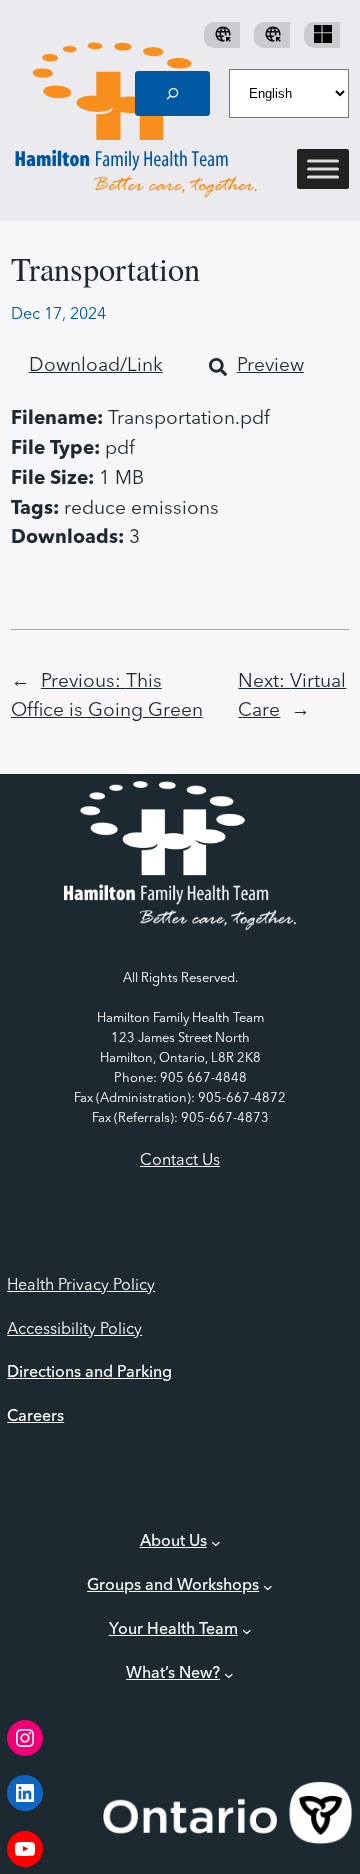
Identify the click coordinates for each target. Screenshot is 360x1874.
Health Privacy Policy (81, 1286)
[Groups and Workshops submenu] (268, 1587)
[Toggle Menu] (323, 169)
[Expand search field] (173, 93)
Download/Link (96, 366)
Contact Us (180, 1161)
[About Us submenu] (216, 1543)
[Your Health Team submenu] (247, 1631)
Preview (270, 366)
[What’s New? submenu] (229, 1675)
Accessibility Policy (74, 1330)
